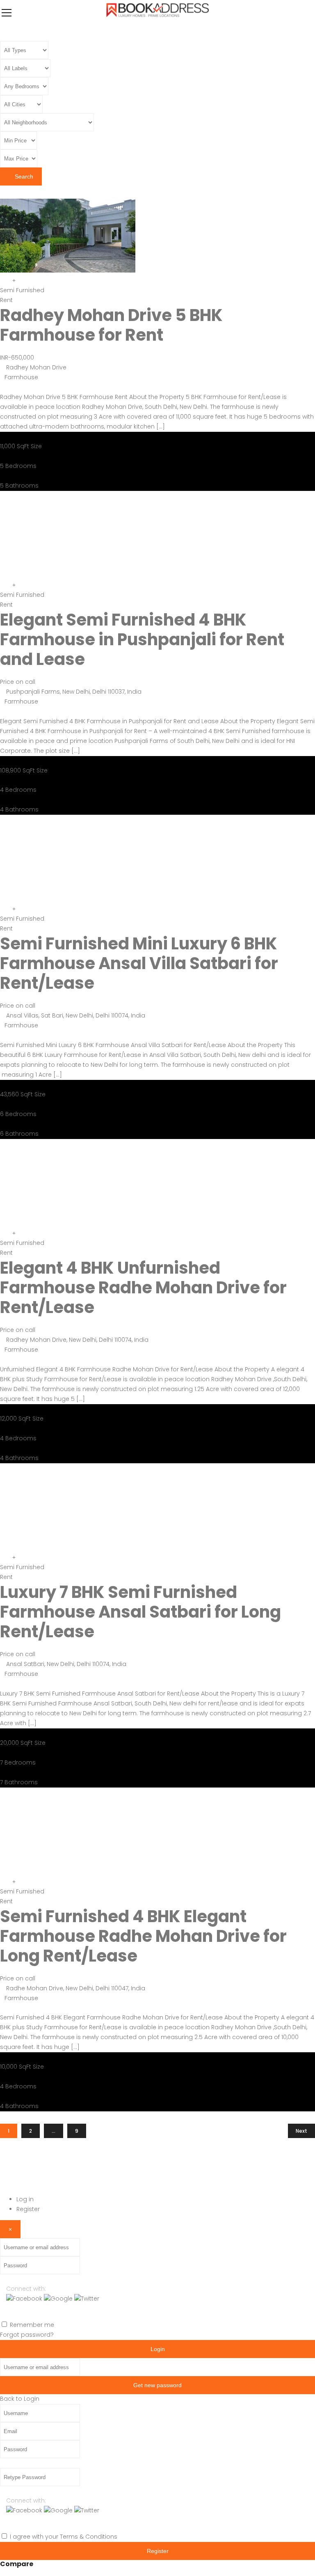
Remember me (32, 2325)
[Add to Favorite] (9, 280)
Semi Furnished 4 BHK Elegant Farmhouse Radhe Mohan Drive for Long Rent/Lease (143, 1936)
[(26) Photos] (3, 1233)
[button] (25, 2299)
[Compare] (14, 280)
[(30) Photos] (3, 1557)
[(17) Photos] (3, 1882)
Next (301, 2131)
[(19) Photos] (3, 585)
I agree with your (64, 2537)
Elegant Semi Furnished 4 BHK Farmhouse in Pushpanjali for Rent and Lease (142, 639)
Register (28, 2209)
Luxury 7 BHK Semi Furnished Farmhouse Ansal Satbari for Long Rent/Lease (140, 1612)
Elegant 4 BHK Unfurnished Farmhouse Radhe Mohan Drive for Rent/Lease (143, 1288)
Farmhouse (21, 377)
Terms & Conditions (89, 2537)
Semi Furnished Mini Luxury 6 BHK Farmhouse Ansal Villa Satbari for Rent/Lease (139, 963)
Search (23, 176)
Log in (25, 2199)
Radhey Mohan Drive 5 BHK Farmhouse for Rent (111, 325)
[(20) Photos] (3, 280)
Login (158, 2349)
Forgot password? (27, 2335)
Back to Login (20, 2399)
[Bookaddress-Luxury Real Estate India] (158, 18)
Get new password (157, 2385)
